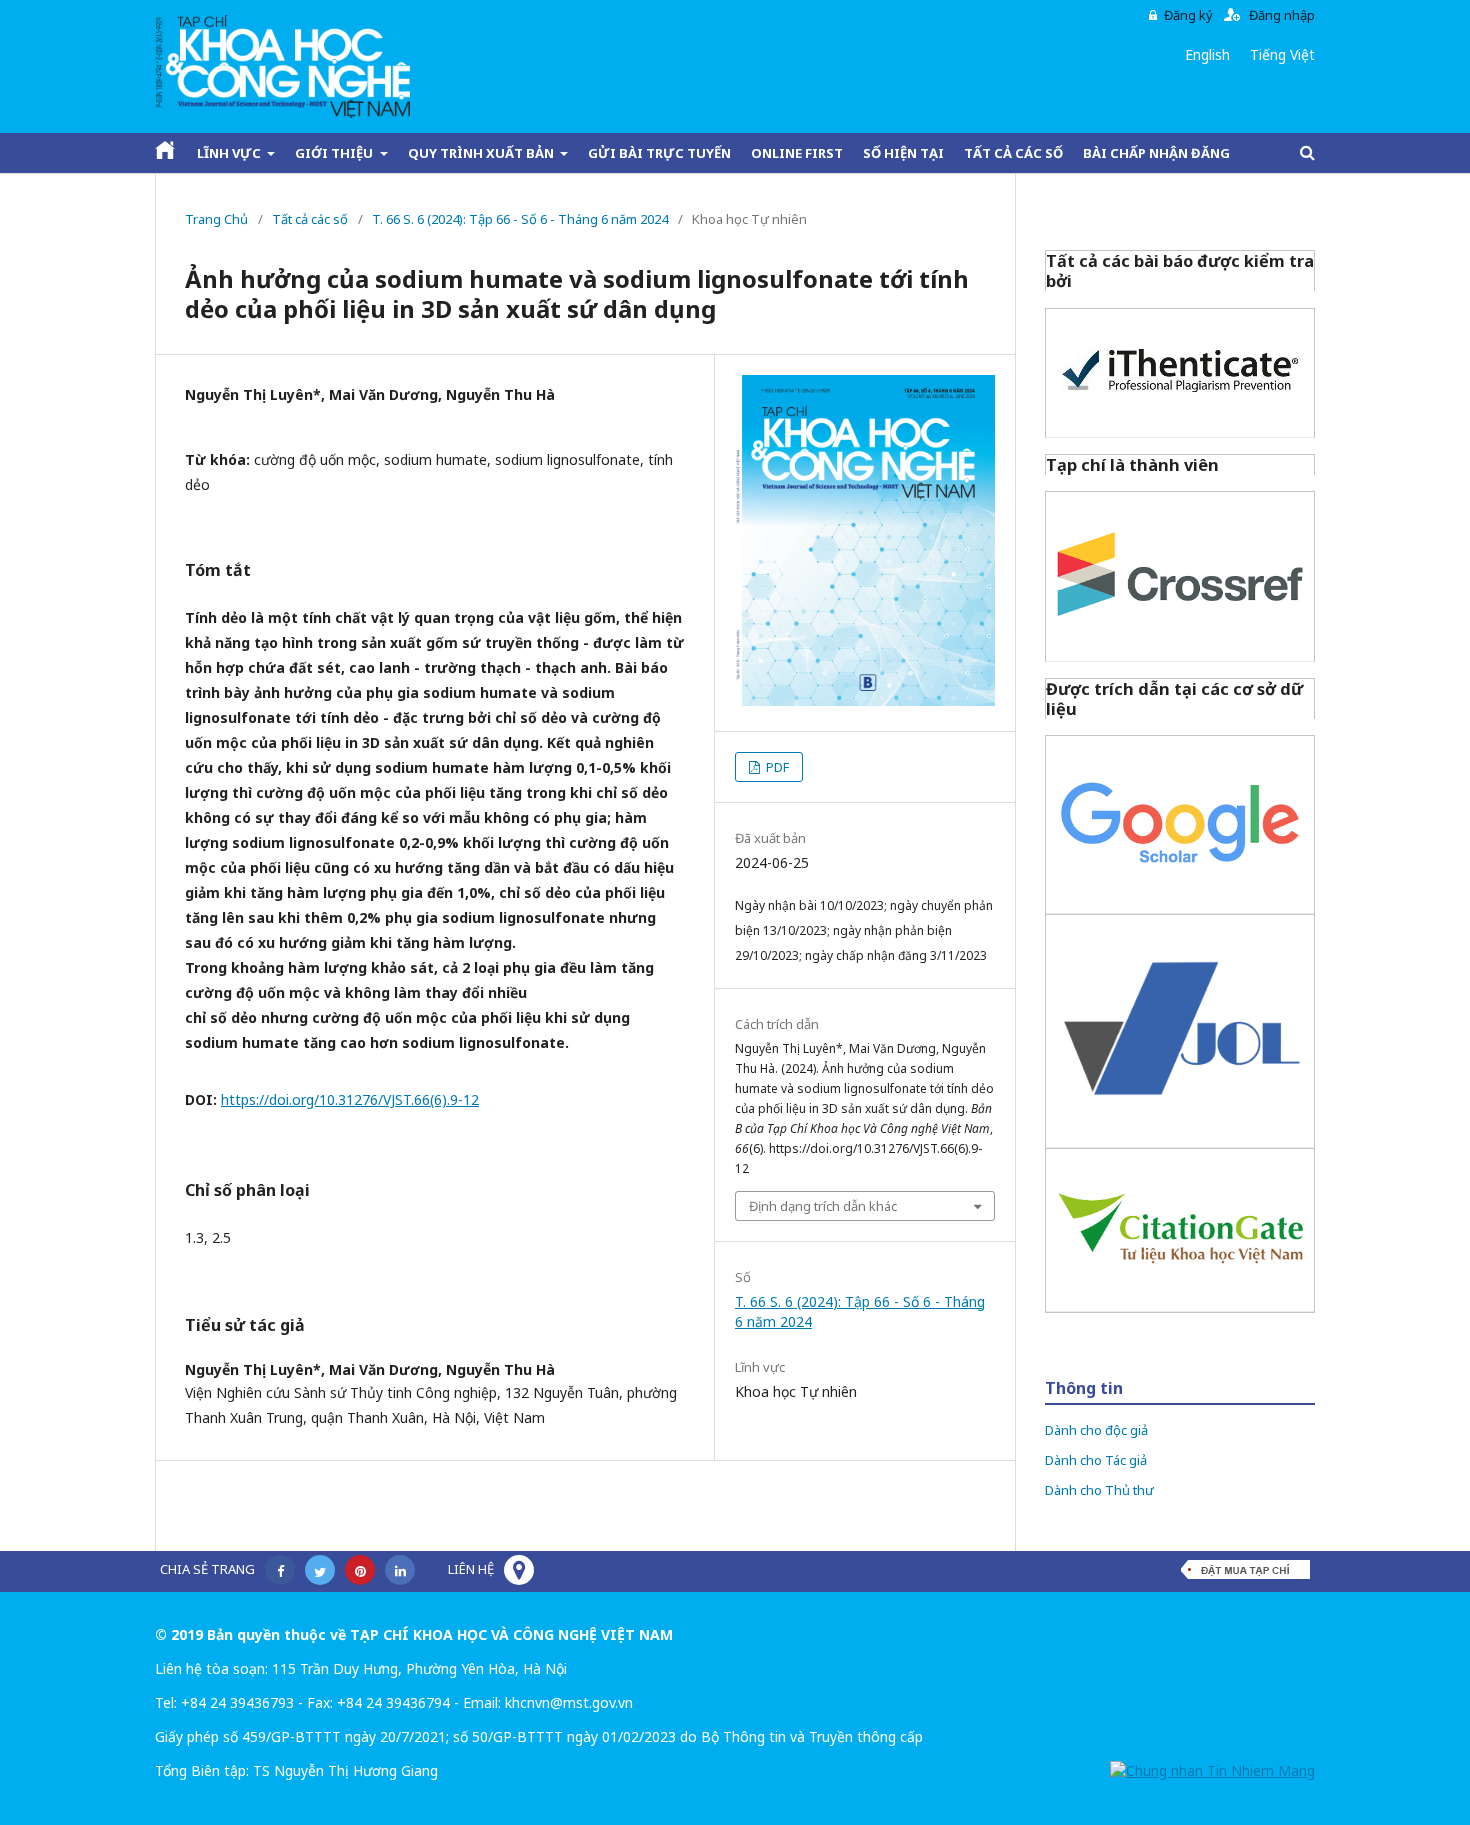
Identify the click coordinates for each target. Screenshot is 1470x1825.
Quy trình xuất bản (482, 153)
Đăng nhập (1282, 15)
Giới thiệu (335, 153)
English (1207, 54)
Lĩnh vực (230, 153)
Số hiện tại (903, 153)
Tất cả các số (1013, 153)
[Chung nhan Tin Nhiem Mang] (1212, 1770)
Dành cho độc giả (1096, 1430)
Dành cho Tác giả (1096, 1460)
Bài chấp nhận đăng (1156, 153)
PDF (776, 767)
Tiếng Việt (1282, 54)
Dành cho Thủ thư (1099, 1490)
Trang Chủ (216, 219)
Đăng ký (1188, 15)
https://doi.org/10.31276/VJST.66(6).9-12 (350, 1099)
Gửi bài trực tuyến (659, 153)
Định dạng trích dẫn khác (823, 1206)
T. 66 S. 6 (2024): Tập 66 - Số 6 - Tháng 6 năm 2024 (520, 219)
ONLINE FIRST (797, 153)
